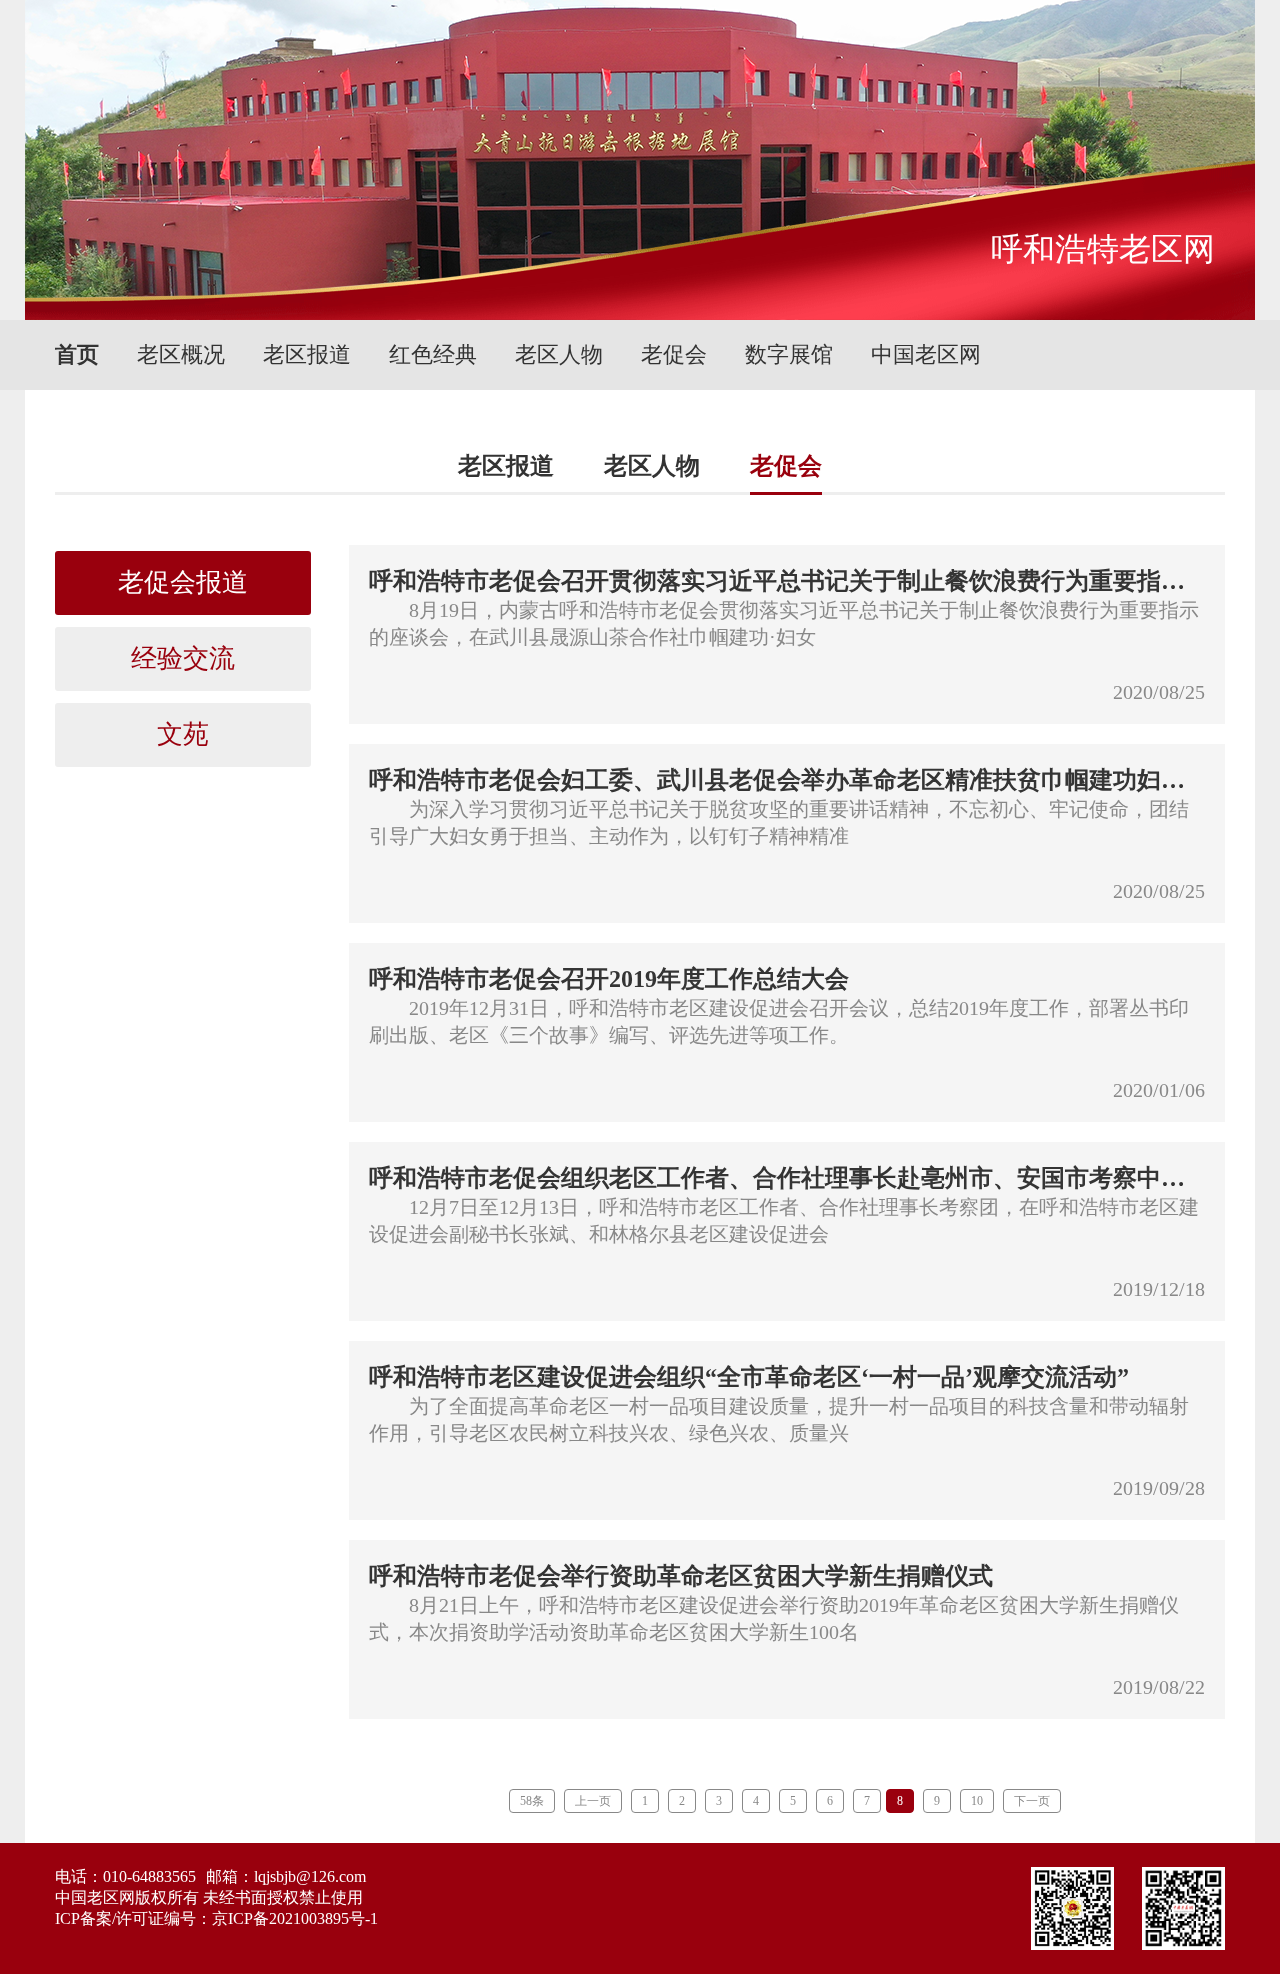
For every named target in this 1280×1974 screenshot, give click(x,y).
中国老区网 (926, 354)
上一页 (593, 1801)
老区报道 (307, 354)
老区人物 (559, 354)
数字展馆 (789, 354)
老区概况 (181, 354)
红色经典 (433, 354)
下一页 (1032, 1801)
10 (977, 1801)
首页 (77, 354)
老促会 (674, 354)
